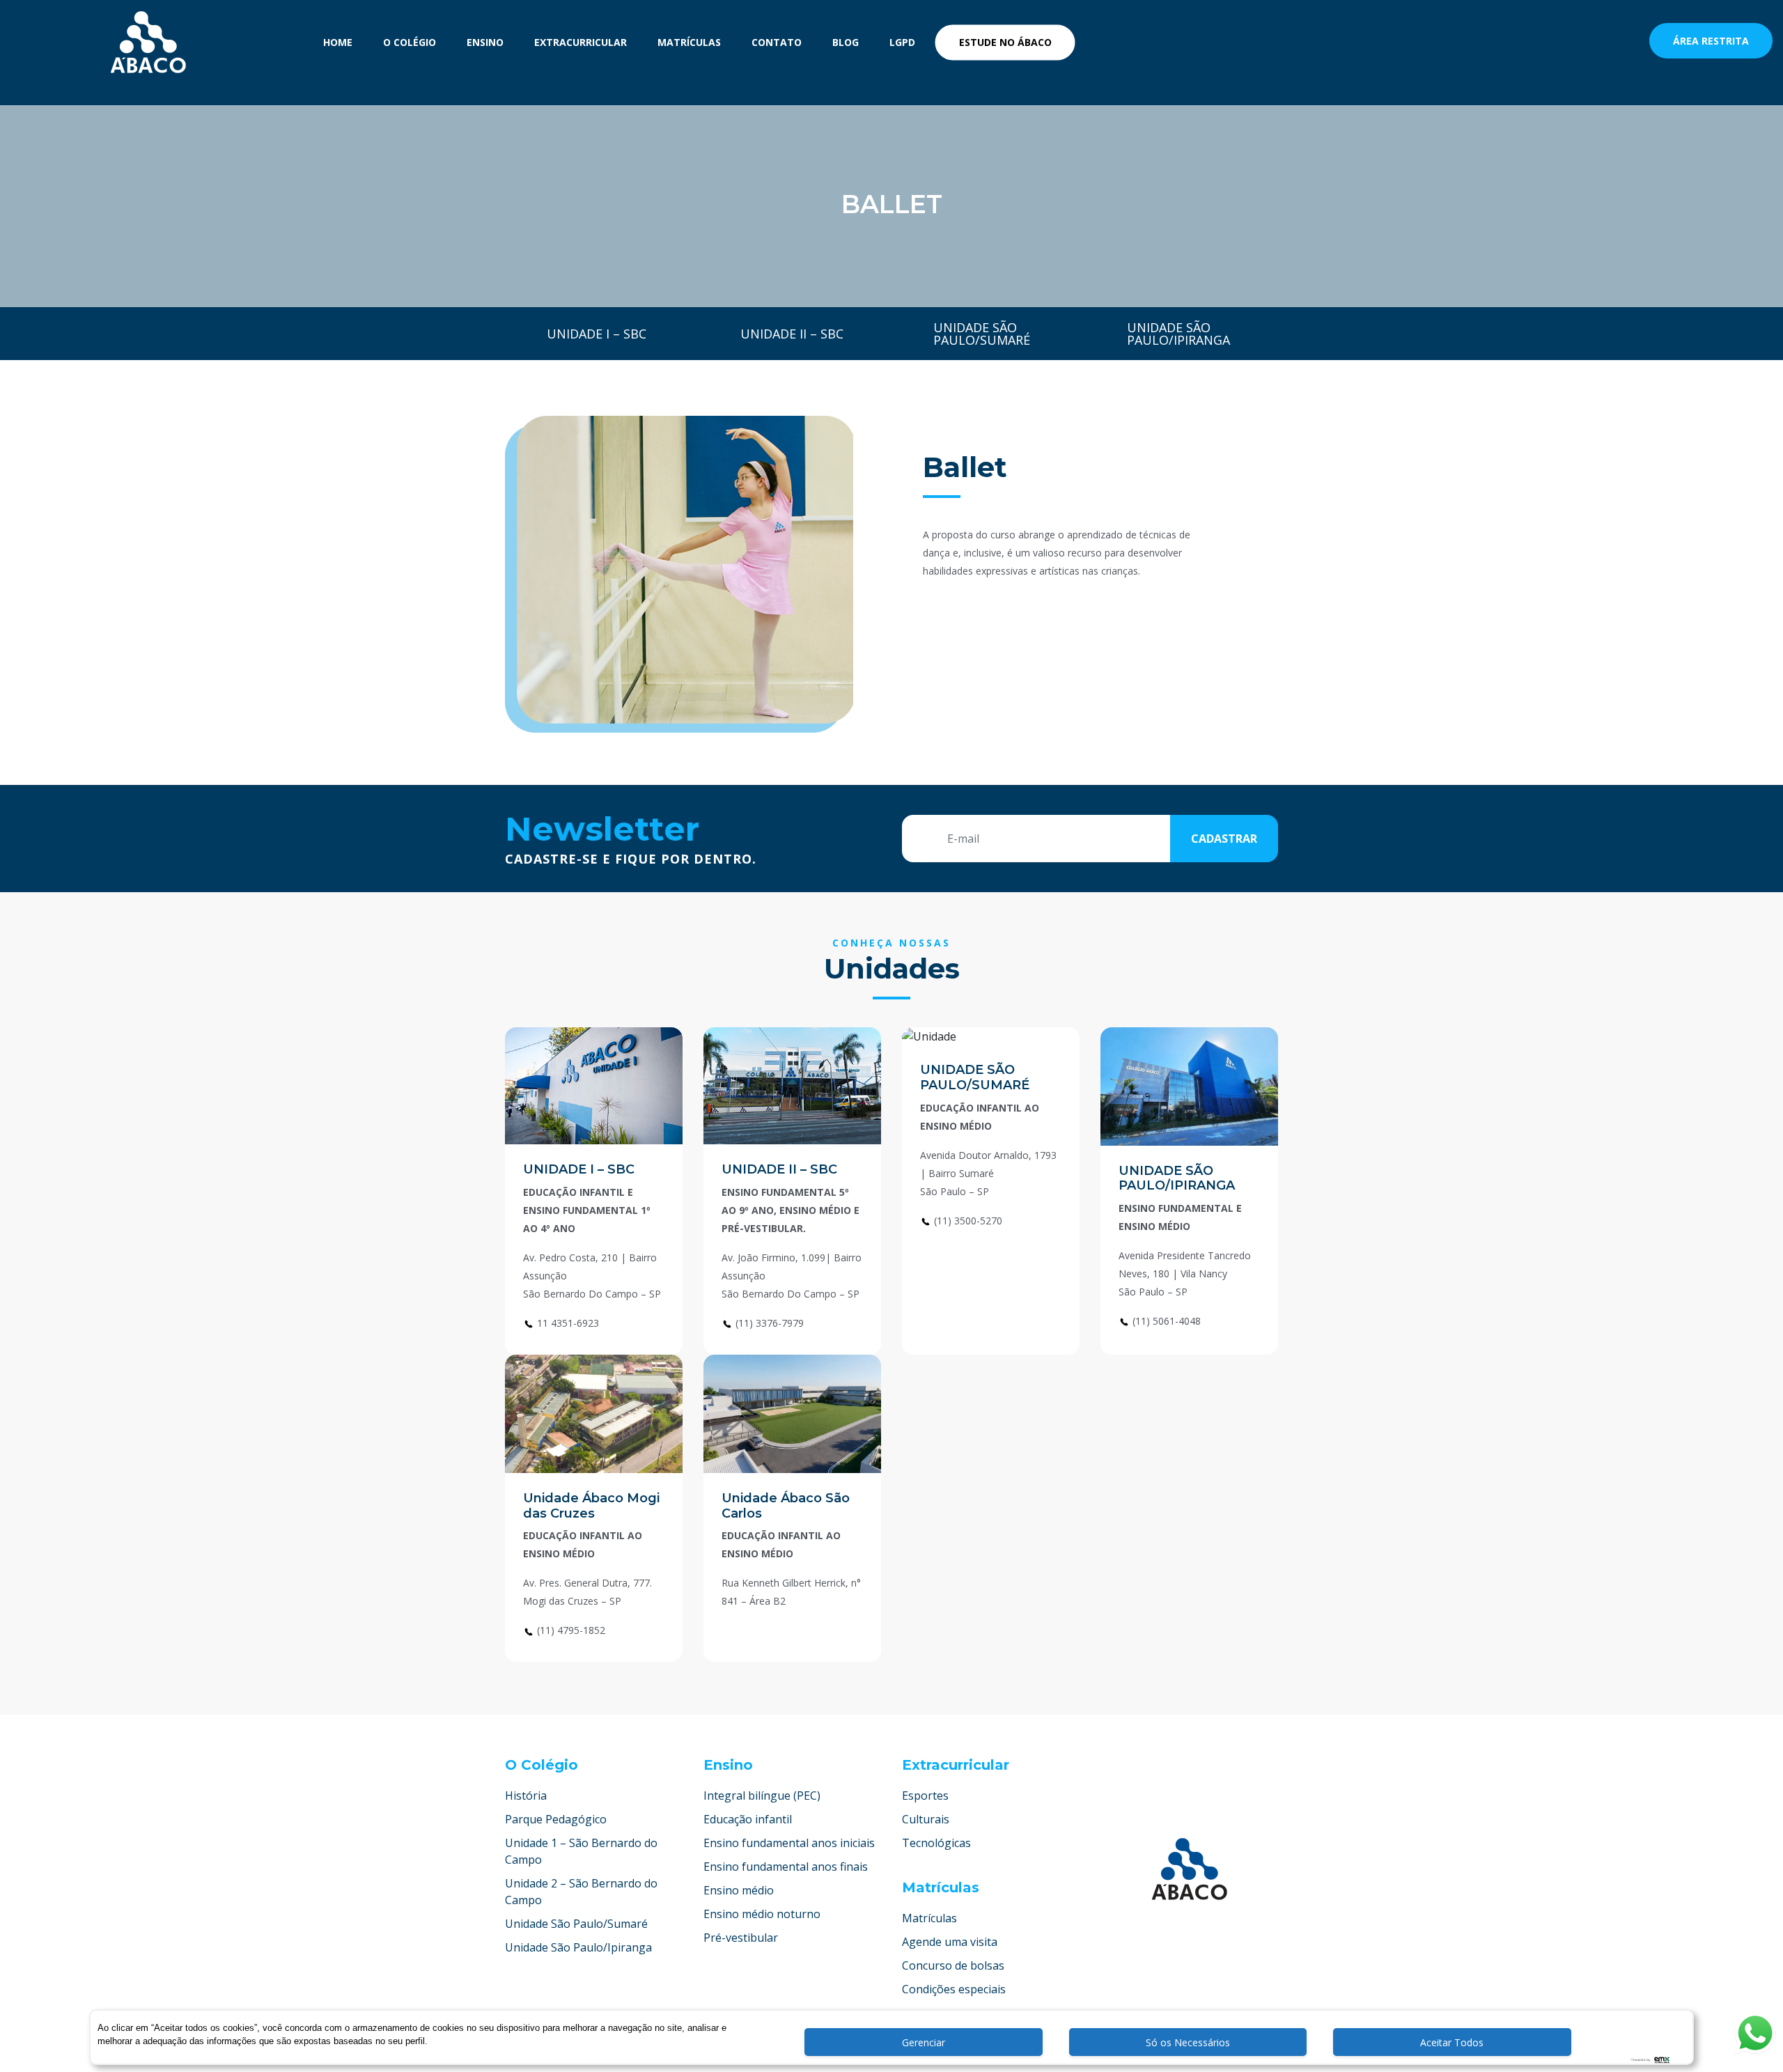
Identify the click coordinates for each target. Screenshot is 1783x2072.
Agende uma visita (950, 1942)
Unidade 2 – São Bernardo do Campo (581, 1892)
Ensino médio (739, 1890)
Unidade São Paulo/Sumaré (576, 1924)
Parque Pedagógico (556, 1819)
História (526, 1796)
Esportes (925, 1796)
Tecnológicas (936, 1843)
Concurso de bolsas (953, 1965)
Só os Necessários (1188, 2042)
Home (338, 42)
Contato (777, 42)
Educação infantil (748, 1819)
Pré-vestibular (741, 1938)
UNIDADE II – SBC (779, 1169)
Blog (846, 42)
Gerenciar (924, 2042)
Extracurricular (581, 42)
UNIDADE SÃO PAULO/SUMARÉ (975, 1077)
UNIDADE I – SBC (579, 1169)
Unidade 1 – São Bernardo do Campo (581, 1851)
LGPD (902, 42)
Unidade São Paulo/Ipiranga (578, 1947)
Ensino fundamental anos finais (786, 1867)
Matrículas (689, 42)
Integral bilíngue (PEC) (762, 1796)
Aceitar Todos (1452, 2042)
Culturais (926, 1819)
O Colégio (410, 42)
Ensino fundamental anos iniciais (789, 1843)
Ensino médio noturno (762, 1914)
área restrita (1711, 41)
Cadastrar (1224, 839)
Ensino (485, 42)
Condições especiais (954, 1989)
